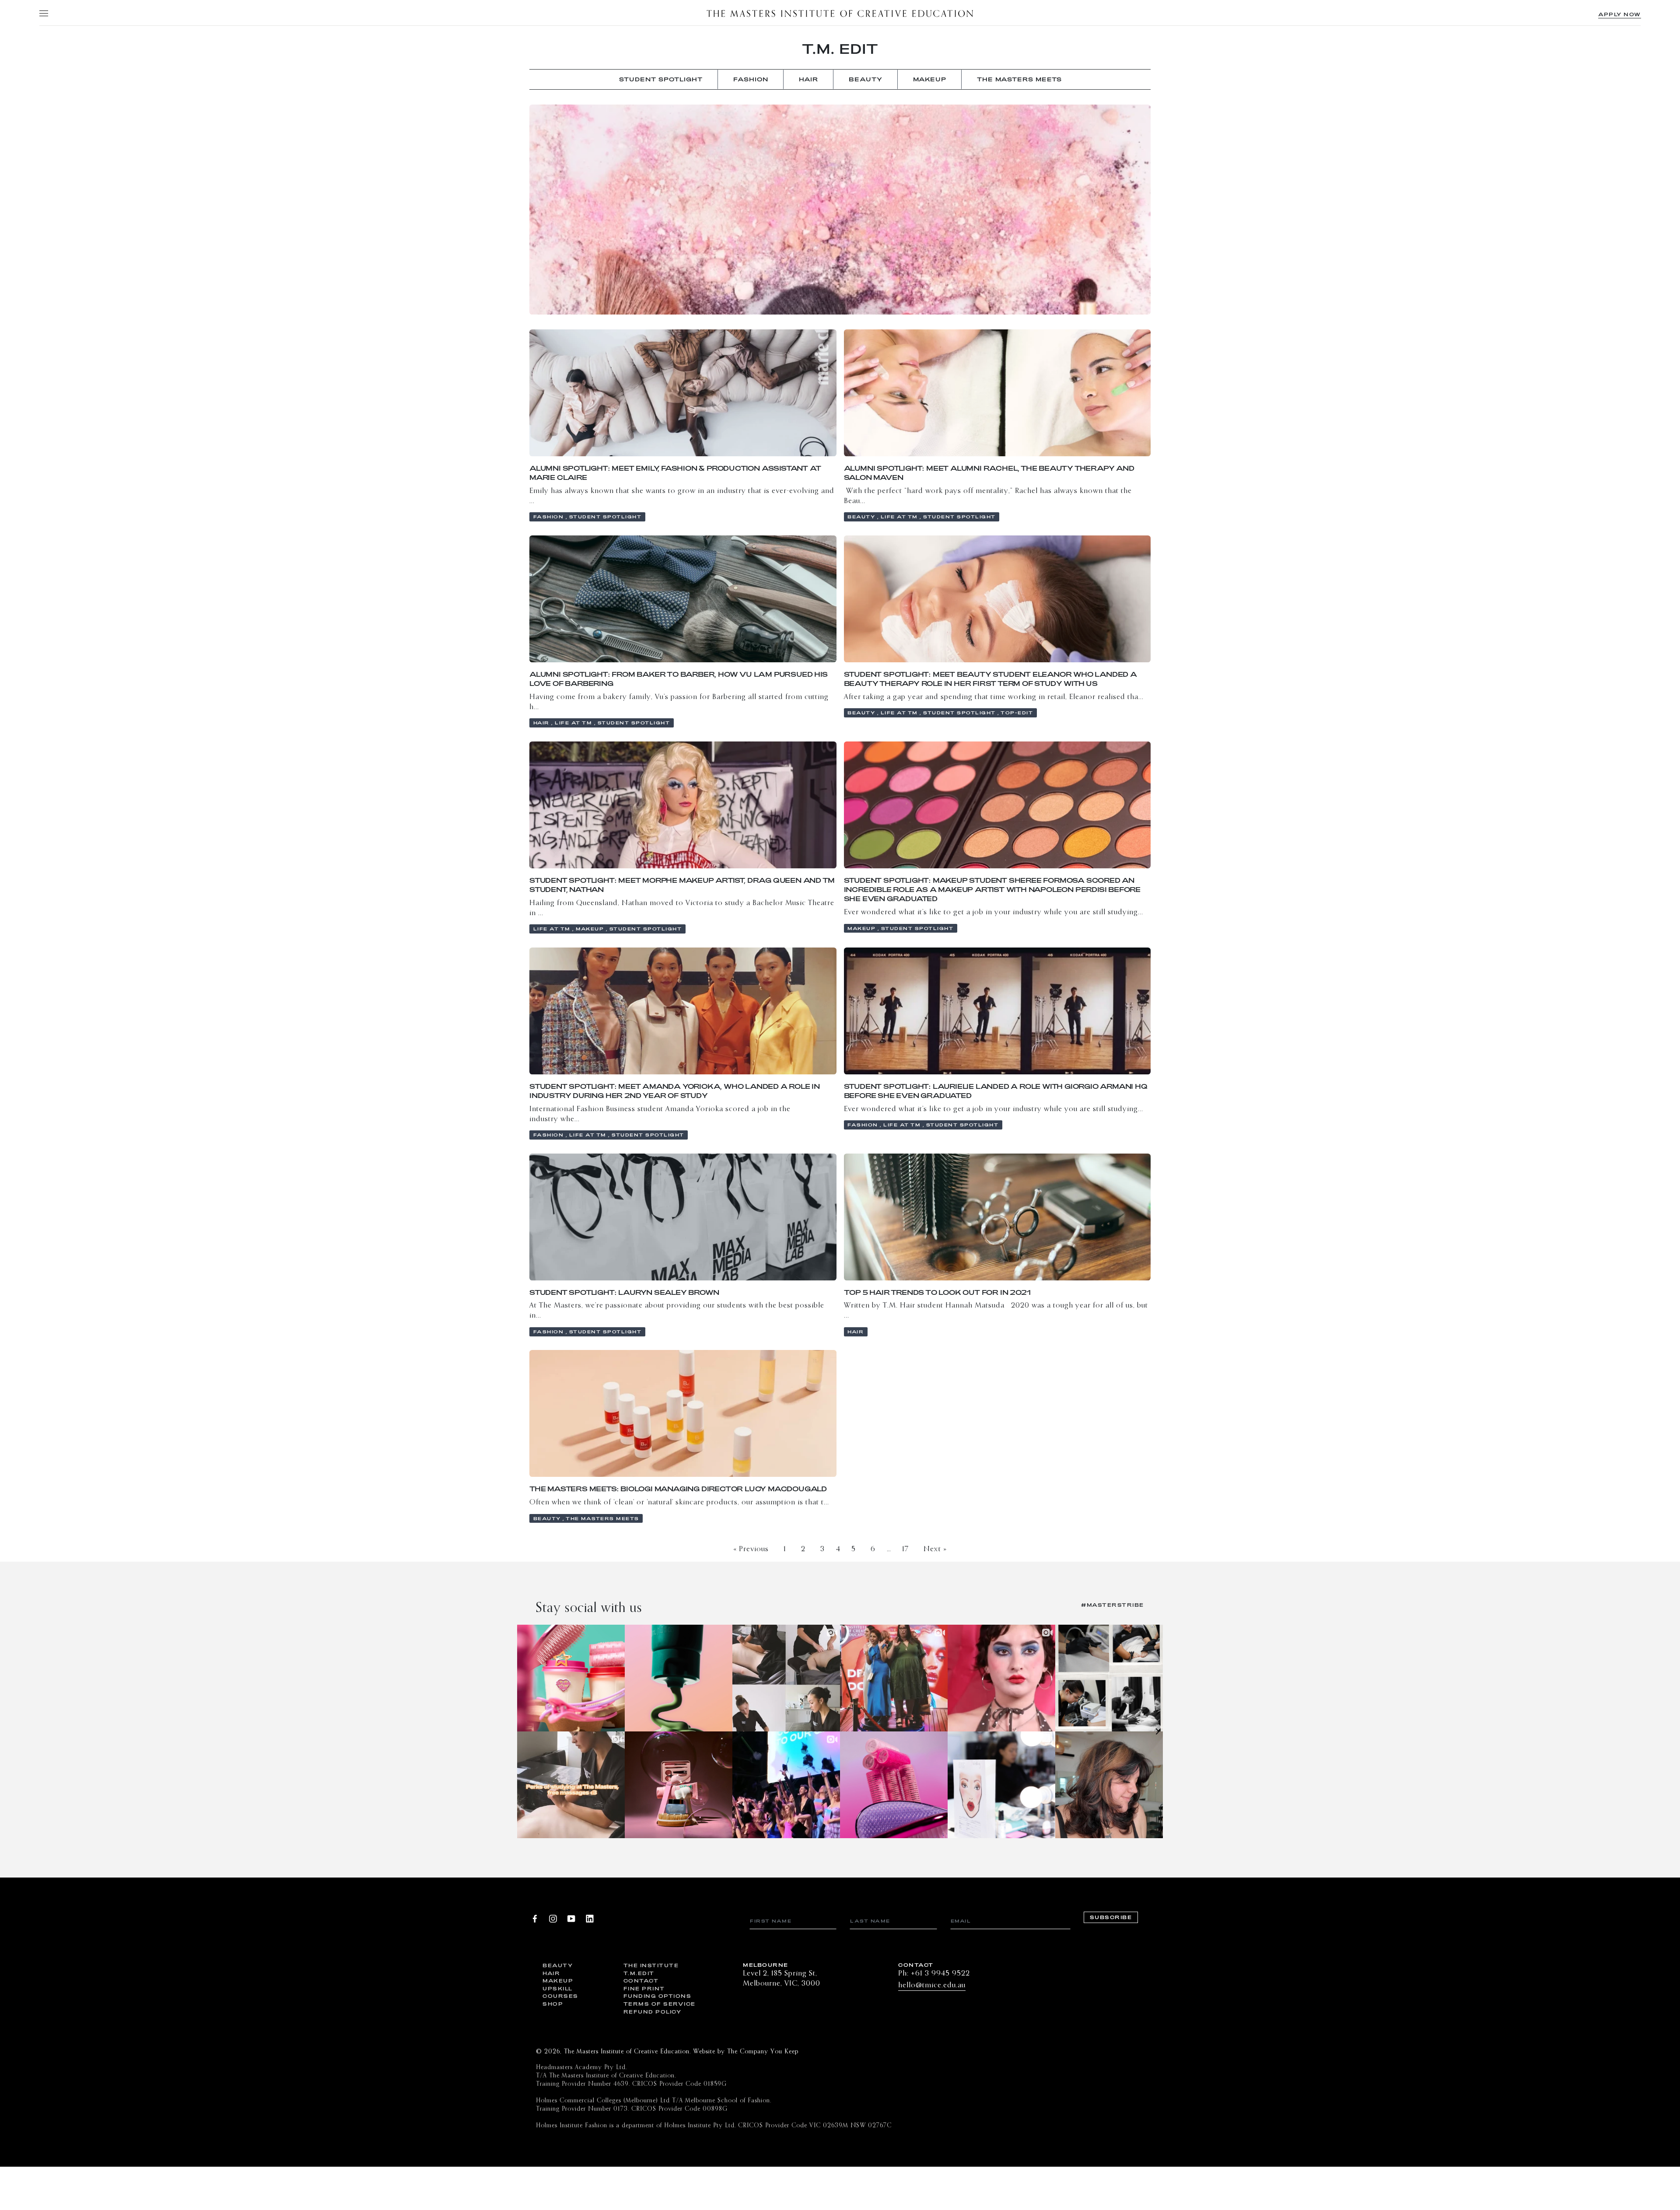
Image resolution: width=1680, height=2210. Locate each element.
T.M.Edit (639, 1973)
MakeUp (930, 79)
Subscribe (1111, 1917)
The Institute (651, 1965)
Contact (641, 1981)
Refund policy (653, 2012)
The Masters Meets (1019, 79)
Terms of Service (657, 2004)
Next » (935, 1549)
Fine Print (644, 1988)
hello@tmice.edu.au (932, 1985)
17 (905, 1549)
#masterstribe (1113, 1605)
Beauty (558, 1965)
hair (808, 79)
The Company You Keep (763, 2052)
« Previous (751, 1549)
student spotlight (661, 79)
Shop (553, 2004)
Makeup (558, 1981)
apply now (1620, 14)
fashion (751, 79)
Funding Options (657, 1996)
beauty (866, 79)
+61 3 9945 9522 (940, 1974)
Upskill (558, 1988)
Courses (560, 1996)
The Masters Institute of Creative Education (840, 13)
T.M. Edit (840, 49)
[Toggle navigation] (43, 13)
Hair (551, 1973)
